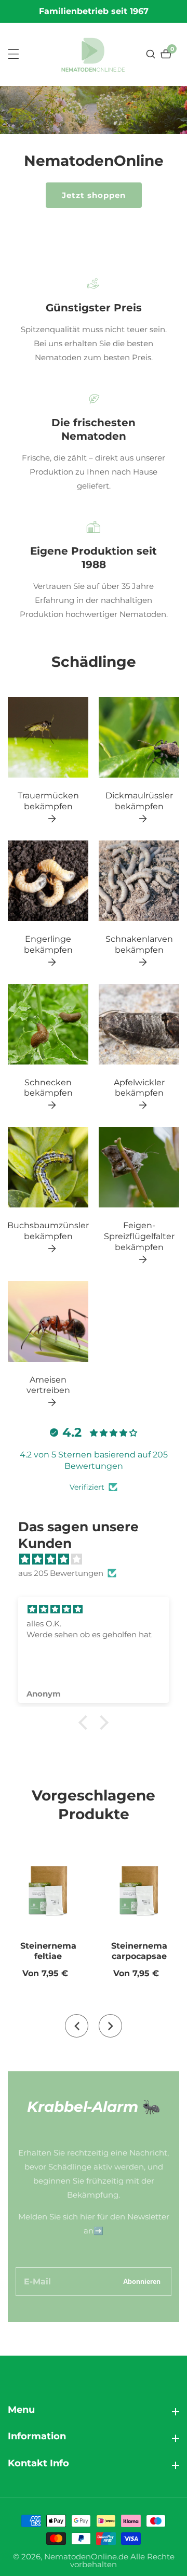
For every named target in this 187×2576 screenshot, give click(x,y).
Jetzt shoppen (94, 195)
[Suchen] (152, 54)
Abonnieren (142, 2282)
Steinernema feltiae (48, 1951)
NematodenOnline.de (86, 2557)
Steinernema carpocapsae (139, 1951)
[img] (99, 1559)
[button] (86, 1723)
